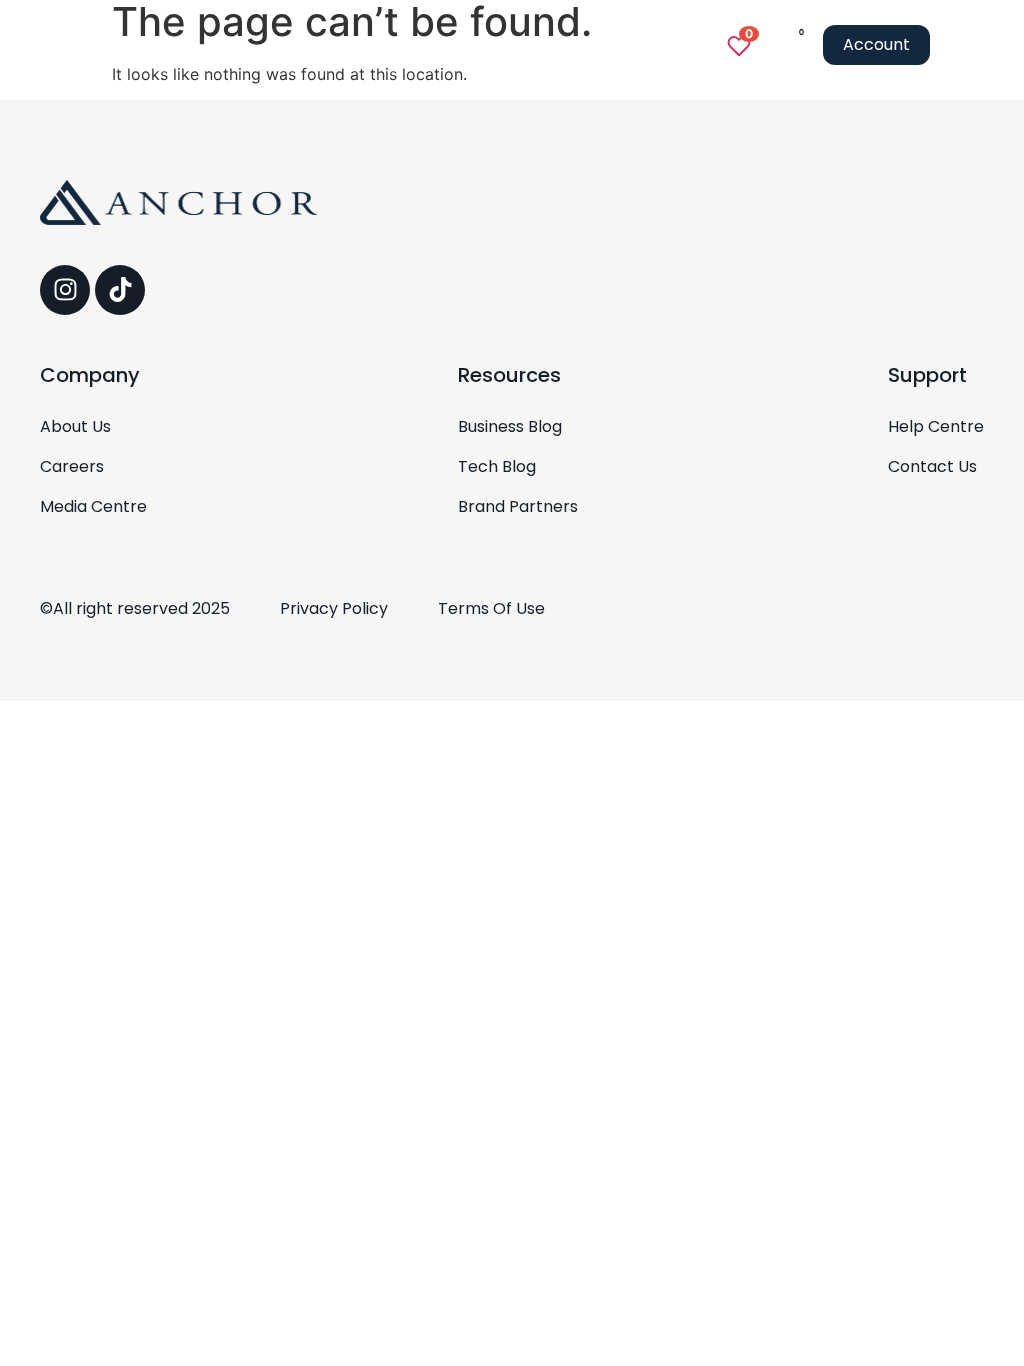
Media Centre (93, 507)
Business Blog (510, 427)
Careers (72, 467)
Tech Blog (497, 467)
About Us (75, 427)
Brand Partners (518, 507)
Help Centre (936, 427)
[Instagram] (65, 290)
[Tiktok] (120, 290)
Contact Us (932, 467)
